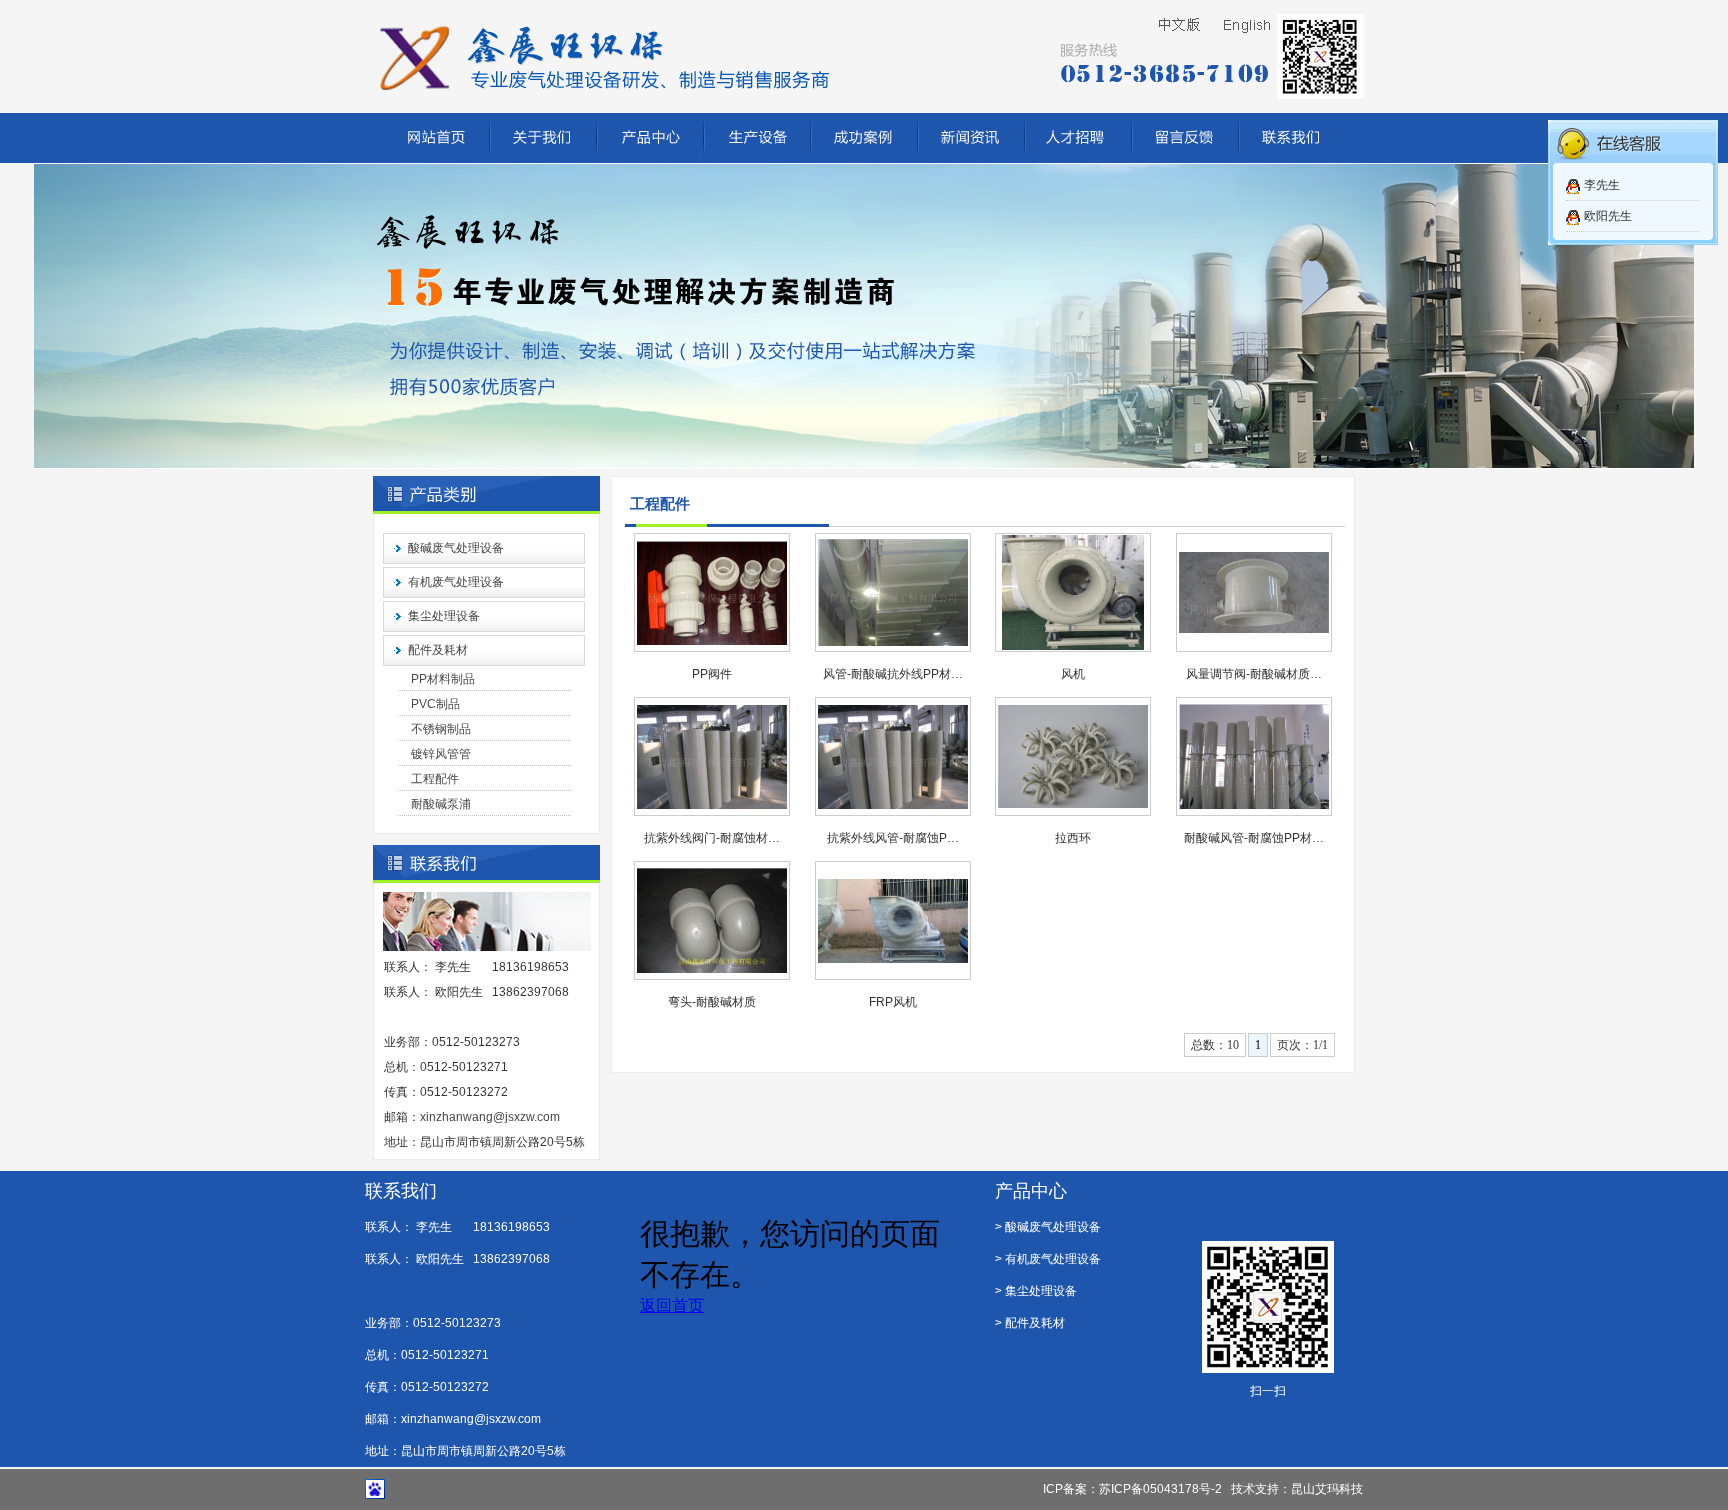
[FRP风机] (893, 959)
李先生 (1602, 185)
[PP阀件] (712, 641)
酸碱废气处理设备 (456, 548)
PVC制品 (435, 704)
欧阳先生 (1608, 216)
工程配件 (435, 779)
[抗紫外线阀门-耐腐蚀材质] (712, 805)
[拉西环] (1073, 804)
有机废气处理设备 (456, 582)
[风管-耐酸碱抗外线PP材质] (893, 642)
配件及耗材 (438, 650)
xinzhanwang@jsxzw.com (490, 1117)
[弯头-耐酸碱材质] (712, 969)
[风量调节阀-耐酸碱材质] (1254, 629)
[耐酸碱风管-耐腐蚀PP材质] (1254, 805)
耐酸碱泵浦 (441, 804)
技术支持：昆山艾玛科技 (1297, 1489)
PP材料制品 (443, 679)
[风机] (1073, 646)
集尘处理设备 (444, 616)
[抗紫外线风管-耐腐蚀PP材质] (893, 805)
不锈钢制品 (441, 729)
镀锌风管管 (441, 754)
